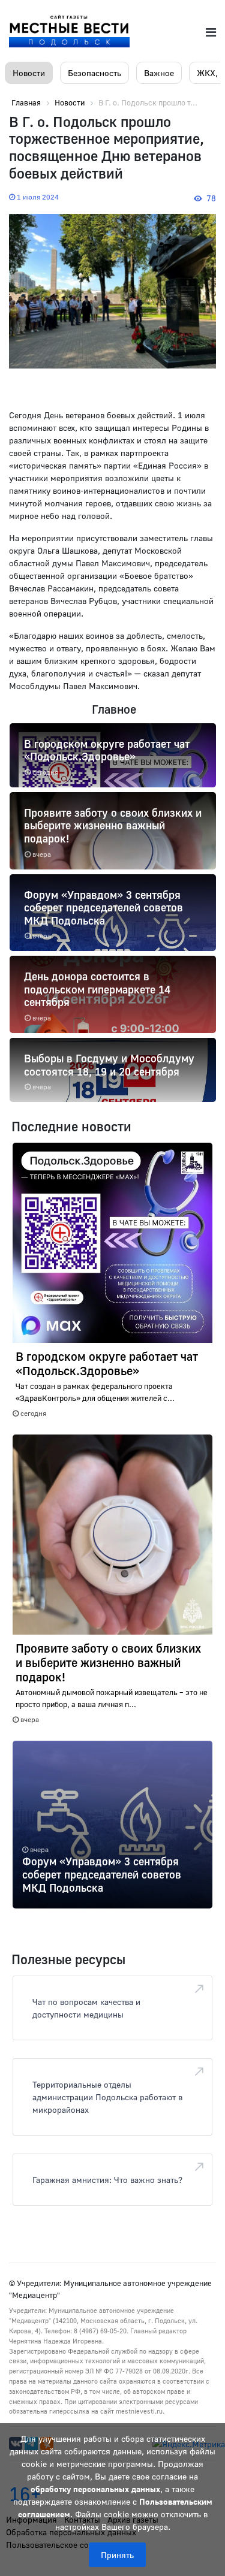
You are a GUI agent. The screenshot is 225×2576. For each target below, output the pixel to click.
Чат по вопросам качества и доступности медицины (86, 2008)
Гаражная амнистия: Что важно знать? (107, 2180)
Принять (117, 2555)
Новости (29, 73)
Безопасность (94, 73)
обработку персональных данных (95, 2489)
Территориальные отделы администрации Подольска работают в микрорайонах (107, 2097)
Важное (159, 73)
